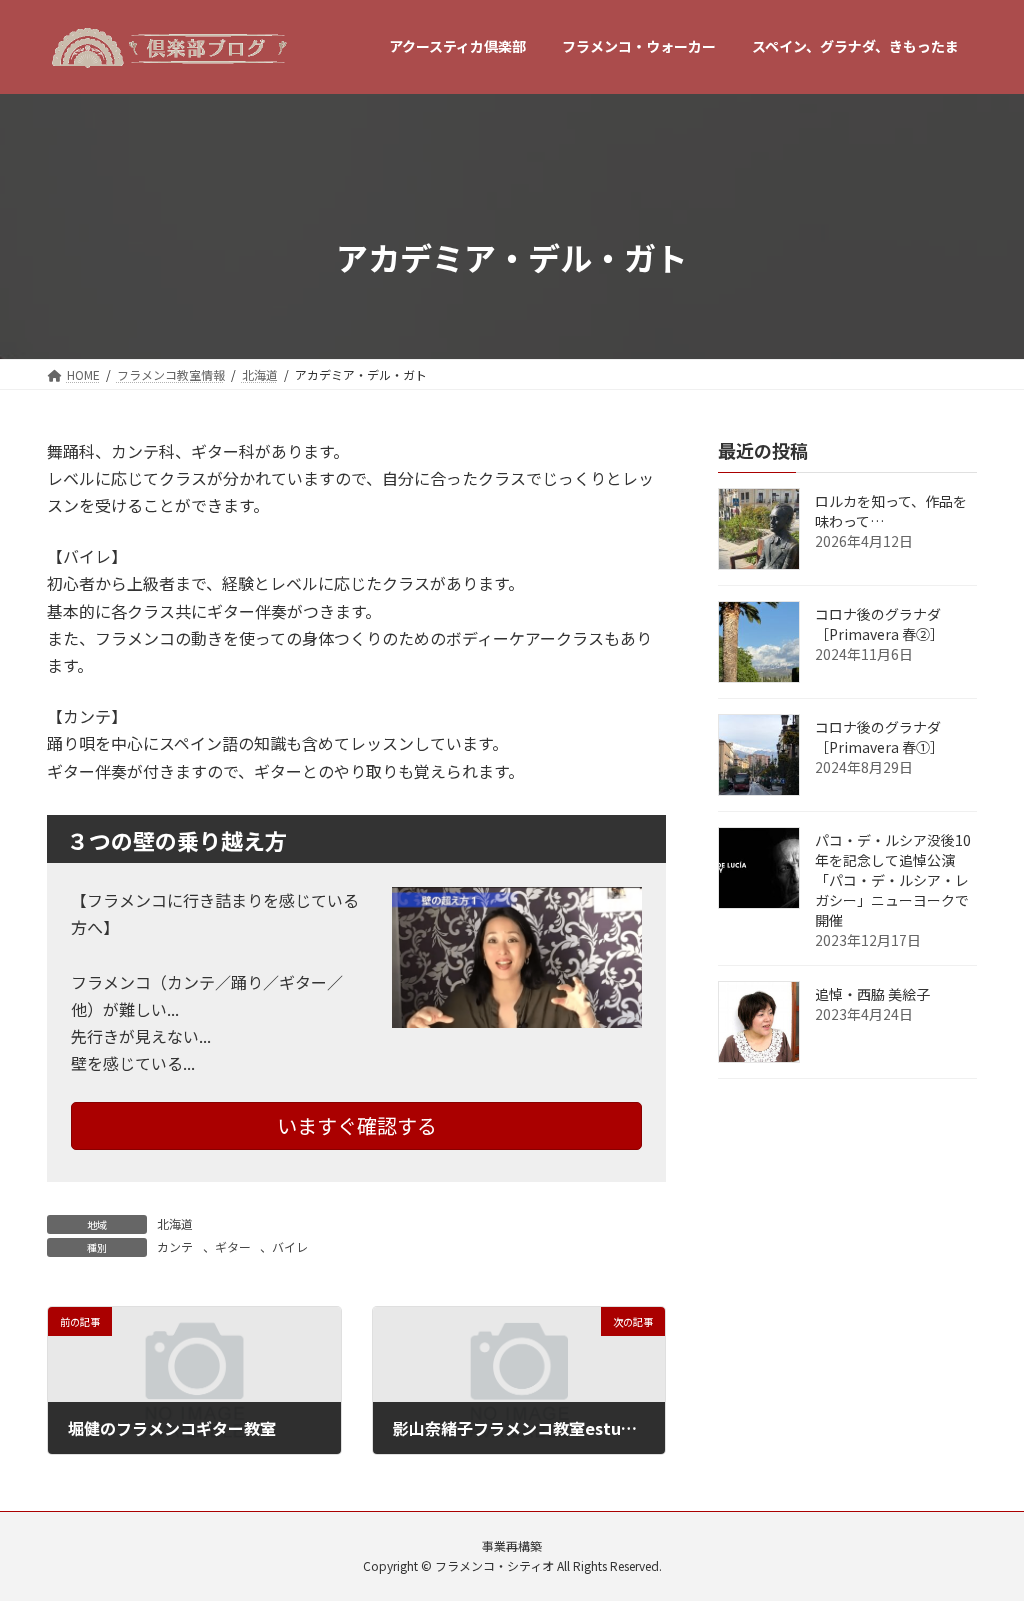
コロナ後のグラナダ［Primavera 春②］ (879, 624)
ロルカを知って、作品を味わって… (891, 511)
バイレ (290, 1246)
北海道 (175, 1223)
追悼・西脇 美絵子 (872, 994)
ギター (233, 1246)
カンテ (175, 1246)
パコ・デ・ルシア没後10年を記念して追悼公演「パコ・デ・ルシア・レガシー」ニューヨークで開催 (893, 880)
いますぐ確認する (357, 1125)
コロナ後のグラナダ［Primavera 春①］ (879, 737)
